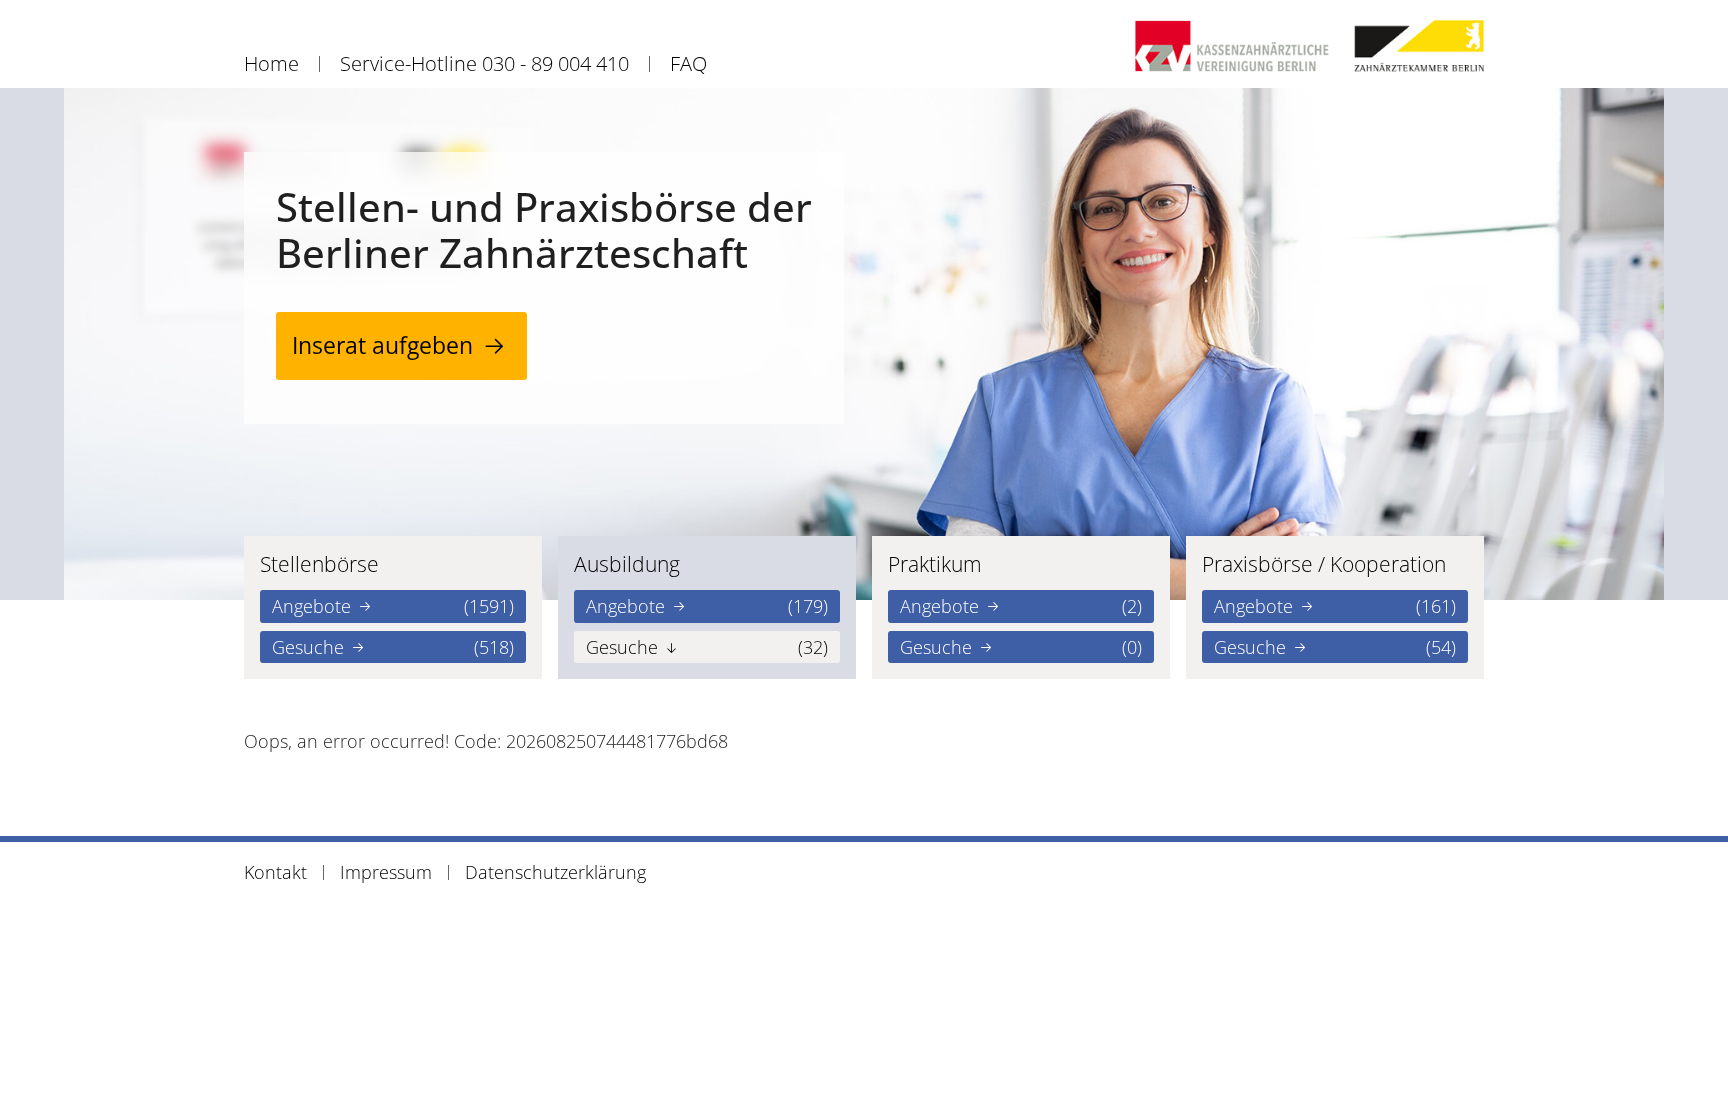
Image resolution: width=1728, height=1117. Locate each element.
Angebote (393, 606)
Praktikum (935, 564)
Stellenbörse (319, 564)
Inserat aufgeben (382, 345)
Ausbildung (627, 564)
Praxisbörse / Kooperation (1324, 564)
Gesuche (393, 647)
